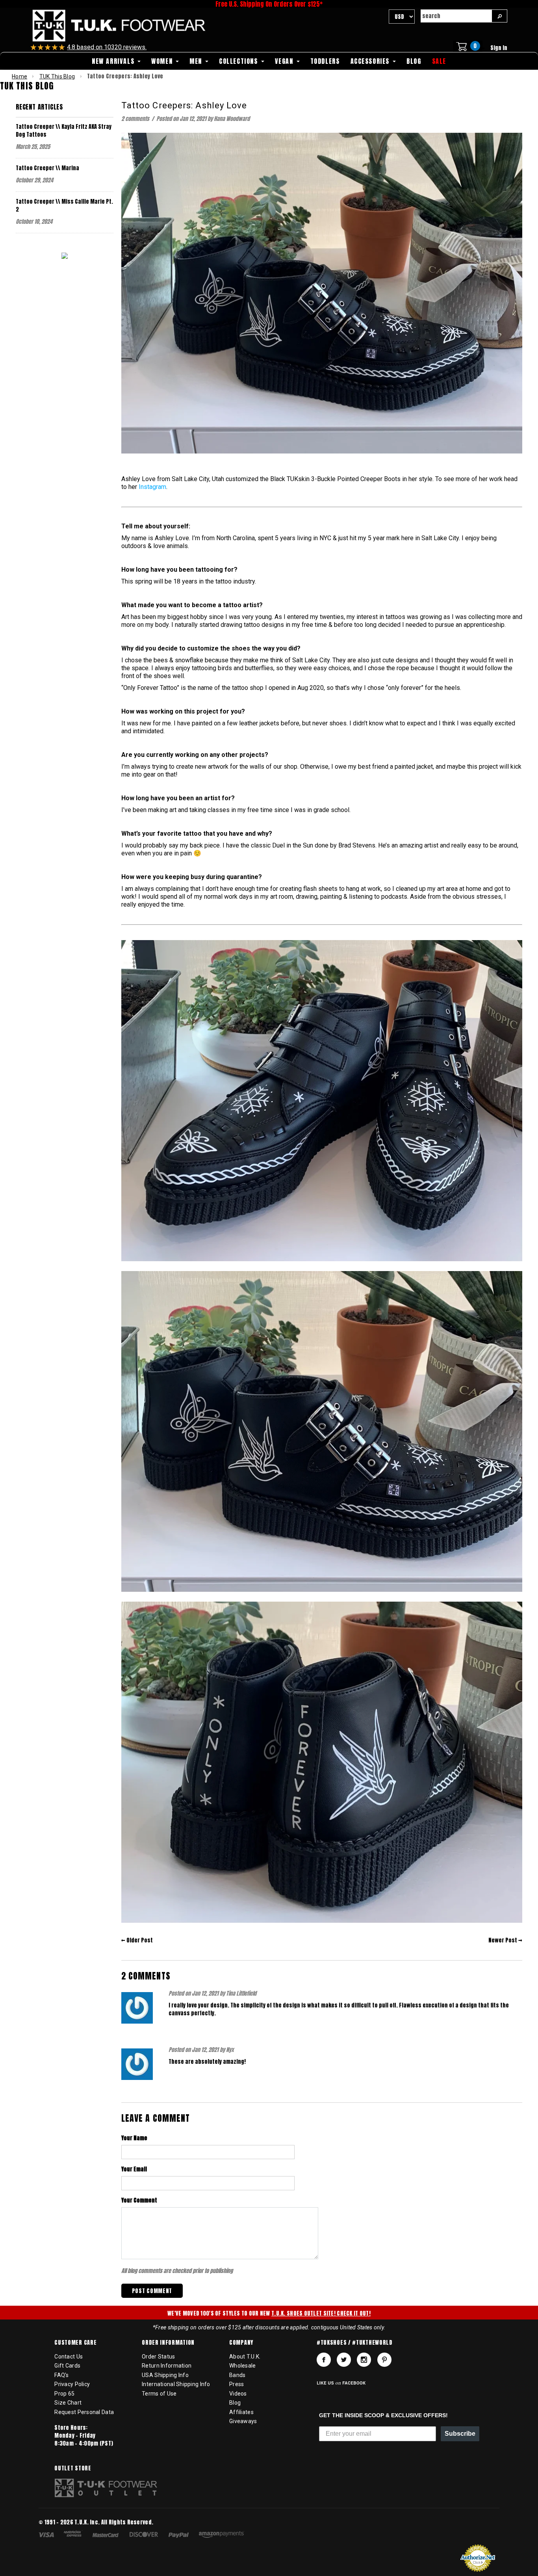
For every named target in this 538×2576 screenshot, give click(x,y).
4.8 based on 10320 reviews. (107, 47)
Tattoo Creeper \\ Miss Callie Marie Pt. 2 (64, 205)
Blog (235, 2403)
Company (241, 2343)
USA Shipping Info (165, 2375)
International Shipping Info (176, 2384)
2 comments (136, 119)
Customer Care (75, 2343)
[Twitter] (344, 2360)
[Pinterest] (384, 2360)
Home (19, 76)
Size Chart (68, 2403)
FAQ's (61, 2375)
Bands (237, 2375)
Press (237, 2384)
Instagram (152, 487)
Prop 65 (64, 2394)
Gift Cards (67, 2366)
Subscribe (460, 2434)
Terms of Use (159, 2394)
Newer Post (503, 1940)
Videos (238, 2394)
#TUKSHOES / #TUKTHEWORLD (355, 2343)
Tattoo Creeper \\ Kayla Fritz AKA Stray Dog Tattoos (64, 131)
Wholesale (243, 2366)
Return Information (167, 2366)
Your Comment (139, 2201)
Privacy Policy (72, 2384)
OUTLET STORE (73, 2468)
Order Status (158, 2357)
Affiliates (241, 2412)
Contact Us (69, 2357)
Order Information (168, 2343)
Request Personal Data (84, 2412)
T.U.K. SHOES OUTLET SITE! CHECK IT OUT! (321, 2313)
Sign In (499, 48)
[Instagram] (364, 2360)
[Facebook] (324, 2360)
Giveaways (243, 2421)
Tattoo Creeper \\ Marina (47, 168)
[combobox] (456, 16)
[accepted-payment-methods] (145, 2536)
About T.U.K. (245, 2357)
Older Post (140, 1940)
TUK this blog (57, 76)
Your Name (134, 2138)
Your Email (134, 2169)
